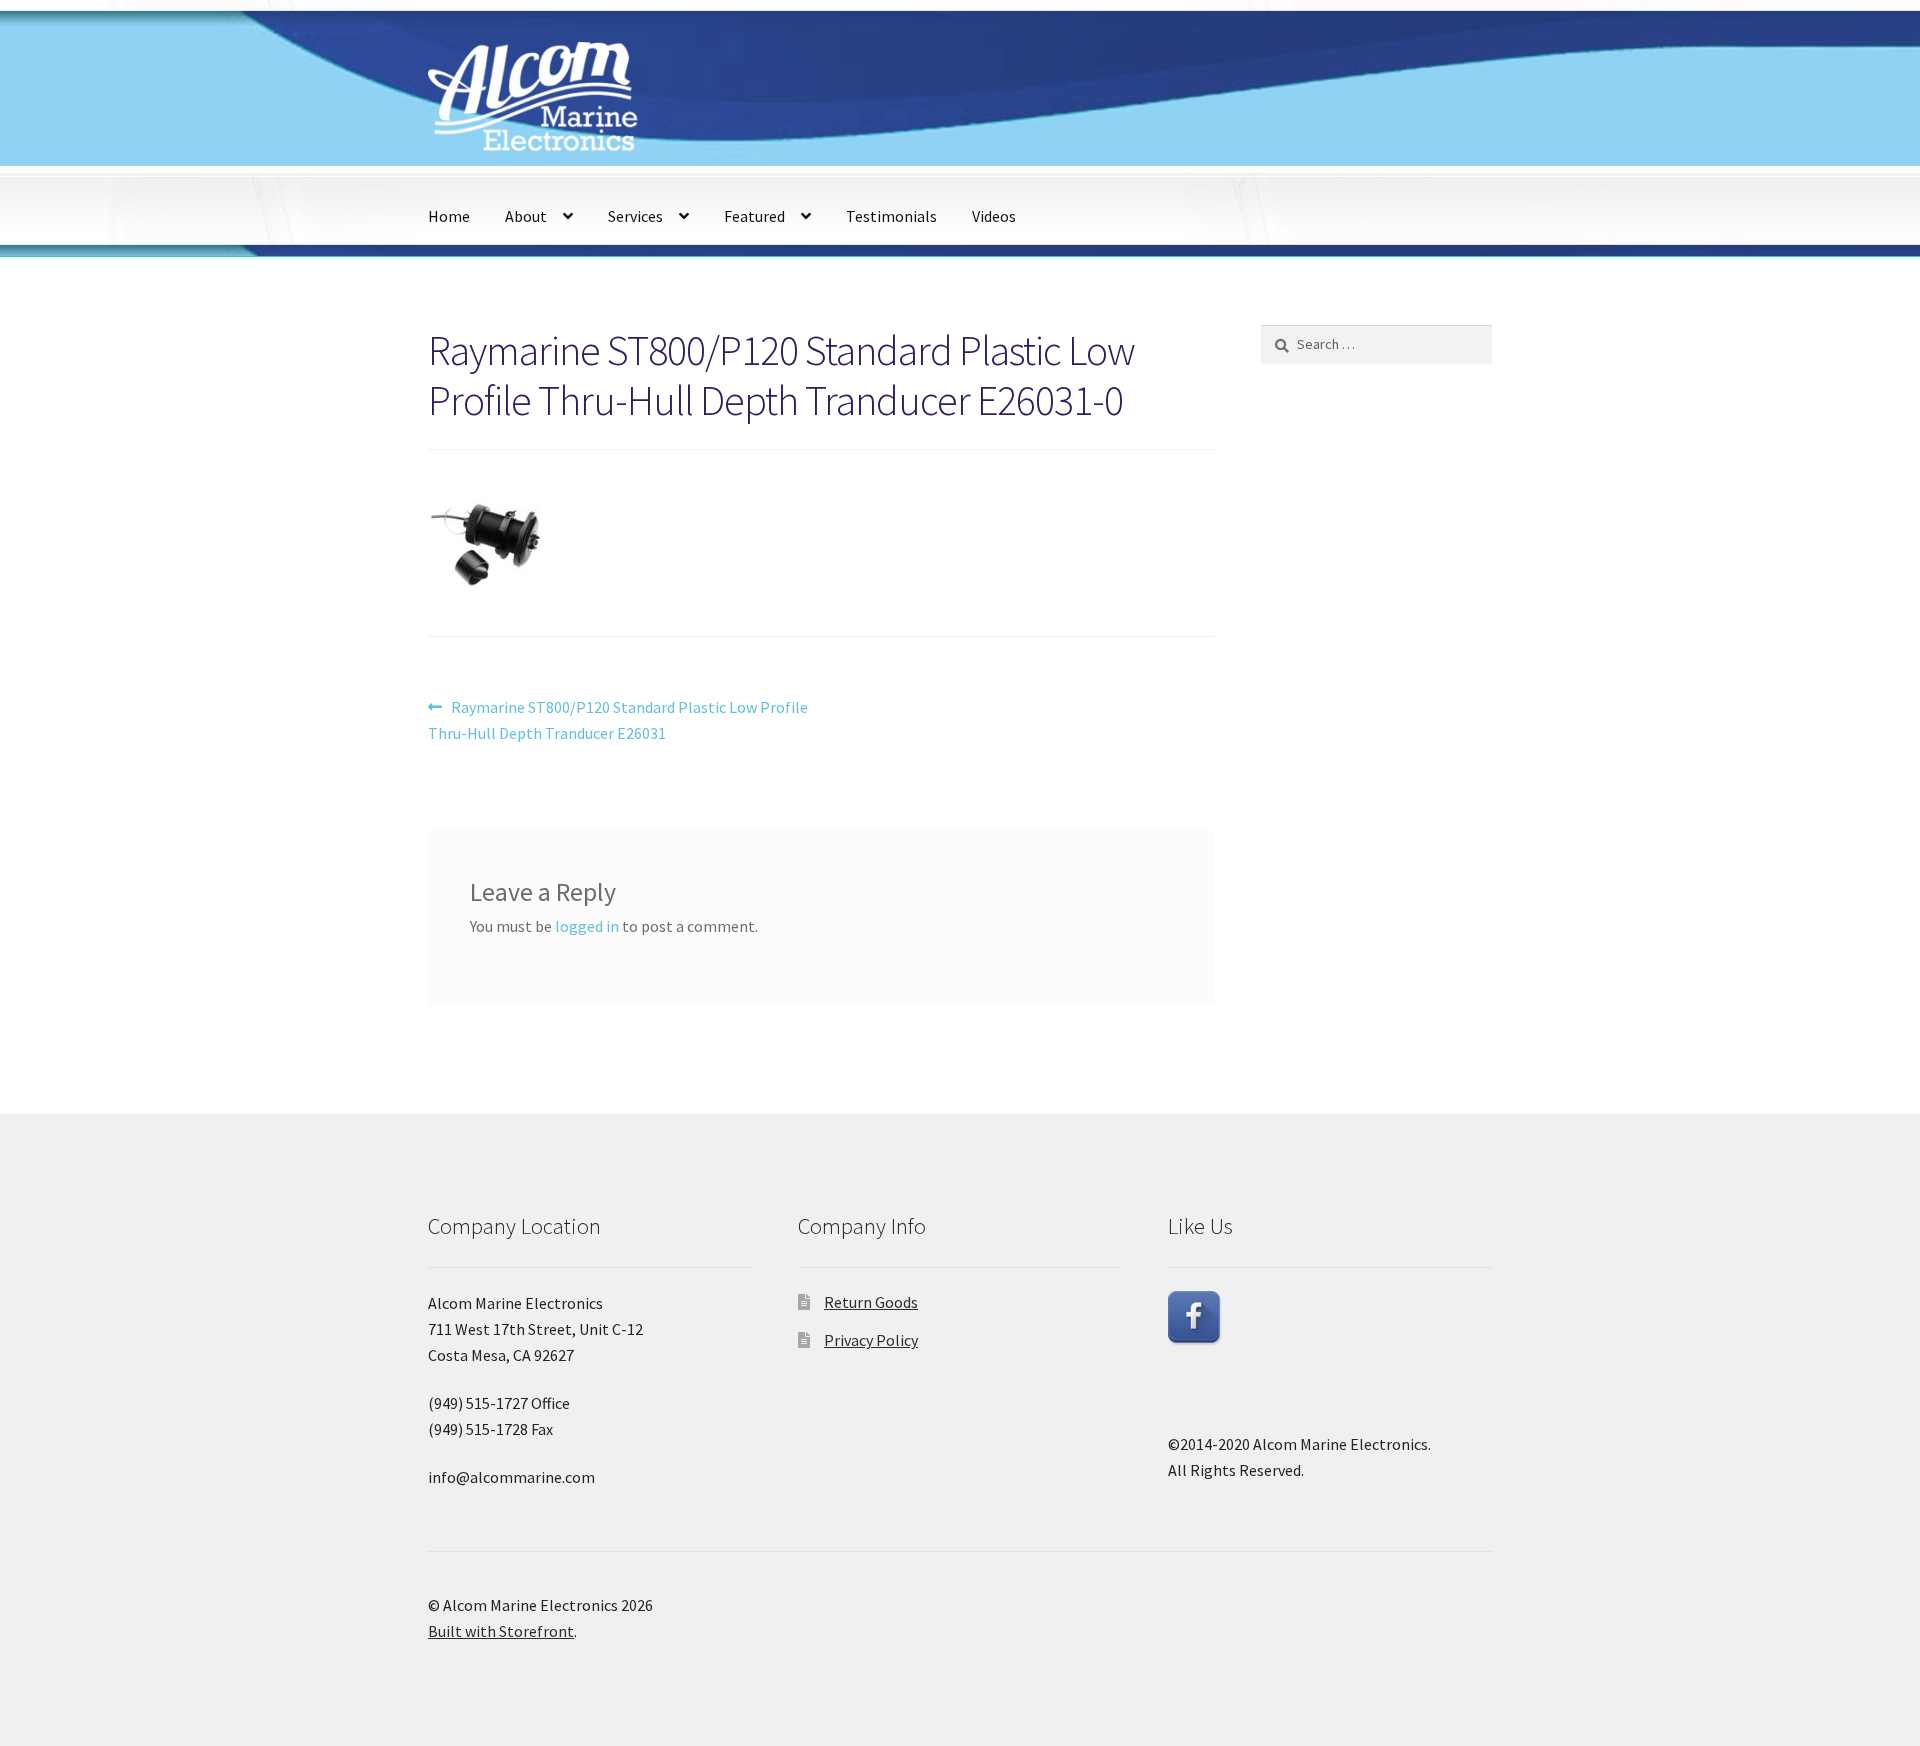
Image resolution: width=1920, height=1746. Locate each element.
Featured (754, 216)
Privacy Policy (871, 1340)
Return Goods (871, 1302)
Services (635, 216)
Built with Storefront (501, 1631)
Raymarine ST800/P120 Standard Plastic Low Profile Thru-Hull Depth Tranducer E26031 (618, 719)
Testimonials (891, 216)
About (526, 216)
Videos (994, 216)
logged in (587, 926)
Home (449, 216)
